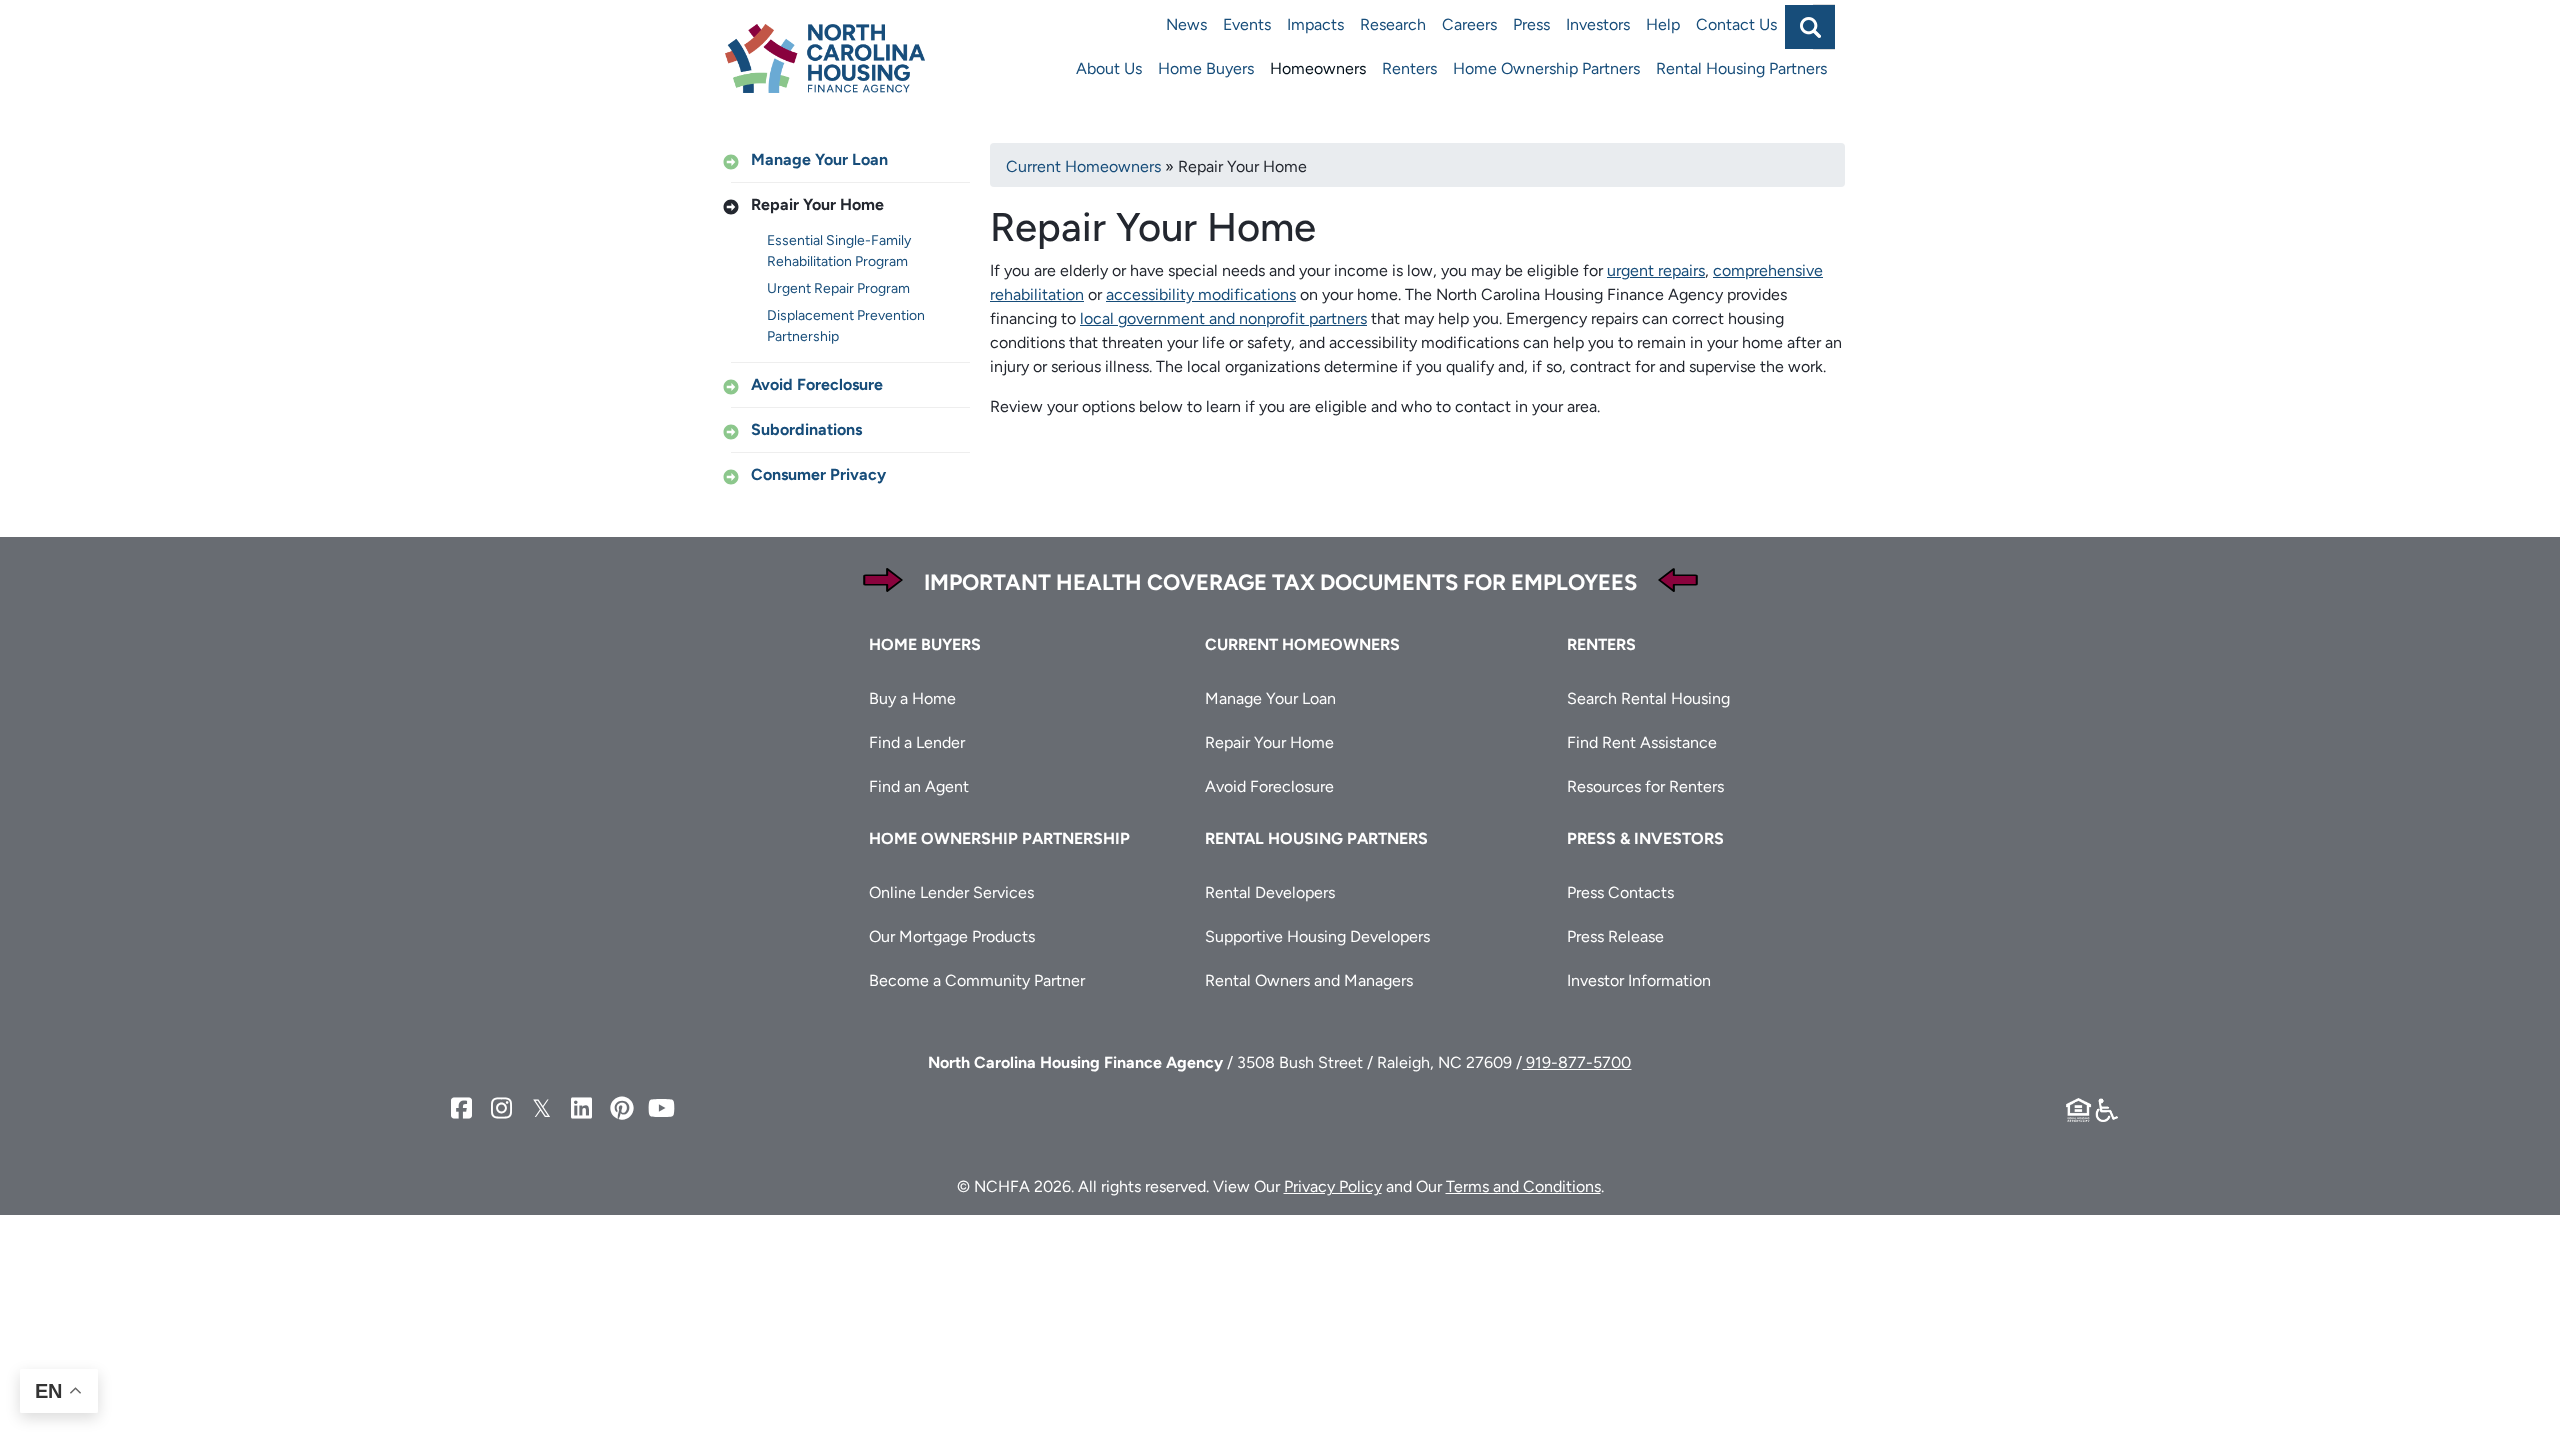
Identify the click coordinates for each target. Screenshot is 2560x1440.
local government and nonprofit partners (1223, 318)
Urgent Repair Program (838, 288)
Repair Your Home (817, 204)
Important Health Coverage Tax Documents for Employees (1280, 582)
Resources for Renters (1645, 786)
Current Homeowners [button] (1302, 644)
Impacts (1315, 24)
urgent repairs (1656, 270)
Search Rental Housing (1648, 698)
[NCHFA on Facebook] (462, 1108)
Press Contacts (1620, 892)
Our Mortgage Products (952, 936)
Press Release (1615, 936)
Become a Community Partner (977, 980)
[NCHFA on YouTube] (662, 1108)
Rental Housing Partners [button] (1316, 838)
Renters (1409, 68)
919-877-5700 (1576, 1062)
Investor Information (1639, 980)
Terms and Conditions (1523, 1186)
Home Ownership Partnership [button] (999, 838)
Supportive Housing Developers (1317, 936)
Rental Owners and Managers (1309, 980)
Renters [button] (1601, 644)
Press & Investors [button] (1645, 838)
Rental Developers (1270, 892)
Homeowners (1318, 68)
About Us (1109, 68)
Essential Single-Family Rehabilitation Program (839, 251)
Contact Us (1736, 24)
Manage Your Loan (819, 159)
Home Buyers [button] (925, 644)
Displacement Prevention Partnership (846, 326)
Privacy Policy (1333, 1186)
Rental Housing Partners (1741, 68)
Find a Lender (917, 742)
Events (1247, 24)
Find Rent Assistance (1642, 742)
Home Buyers (1206, 68)
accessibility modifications (1201, 294)
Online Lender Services (951, 892)
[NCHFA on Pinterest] (622, 1108)
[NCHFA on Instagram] (502, 1108)
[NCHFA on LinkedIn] (582, 1108)
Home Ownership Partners (1546, 68)
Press (1531, 24)
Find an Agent (919, 786)
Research (1393, 24)
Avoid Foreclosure (817, 384)
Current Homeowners (1083, 166)
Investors (1598, 24)
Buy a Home (912, 698)
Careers (1469, 24)
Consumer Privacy (818, 474)
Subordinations (806, 429)
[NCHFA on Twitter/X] (542, 1108)
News (1186, 24)
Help (1663, 24)
